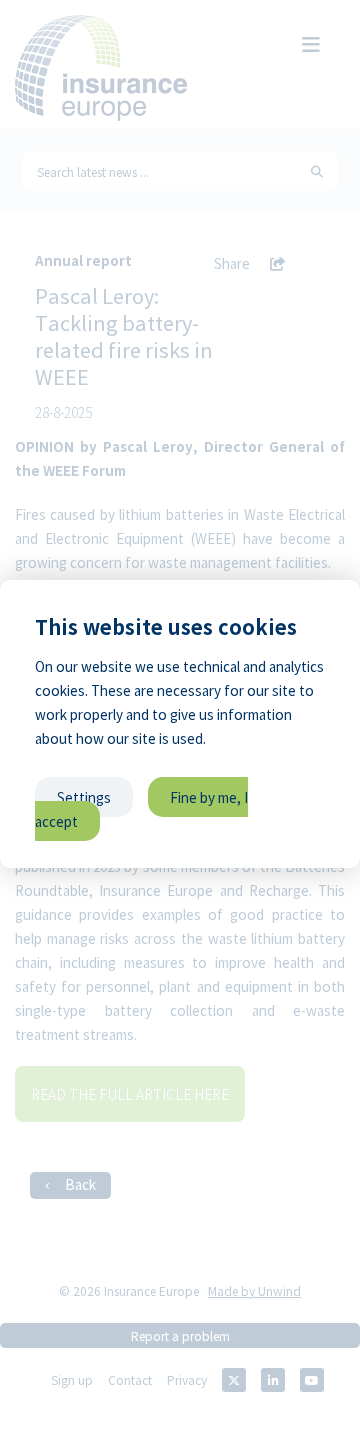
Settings (84, 797)
